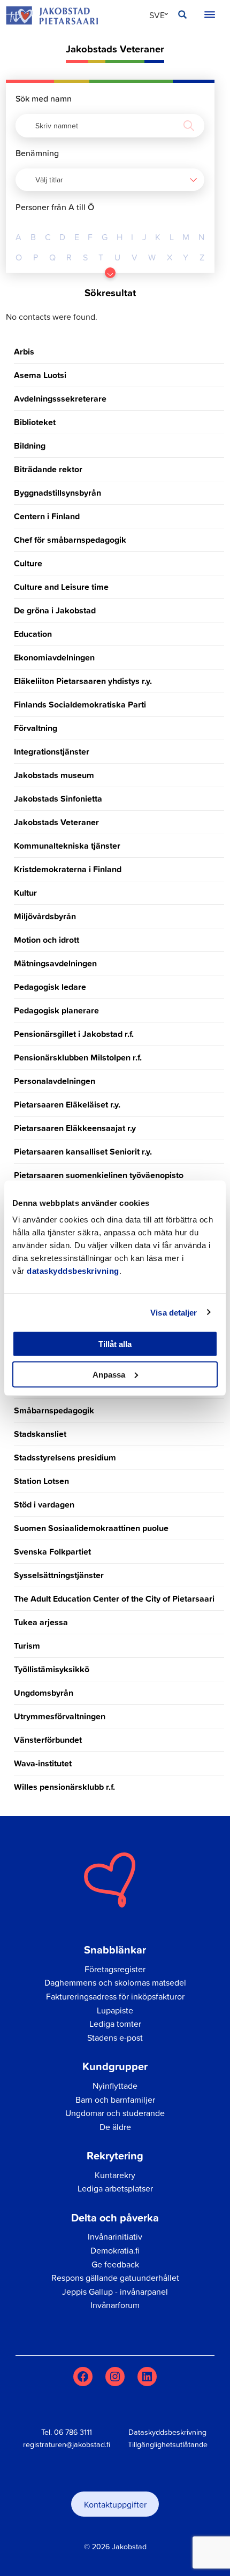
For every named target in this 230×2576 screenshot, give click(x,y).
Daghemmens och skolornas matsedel (115, 1982)
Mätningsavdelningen (55, 963)
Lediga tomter (115, 2024)
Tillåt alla (115, 1344)
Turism (27, 1646)
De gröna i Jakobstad (55, 610)
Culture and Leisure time (61, 587)
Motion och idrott (47, 940)
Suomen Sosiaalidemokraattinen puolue (91, 1528)
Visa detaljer (174, 1312)
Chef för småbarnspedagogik (70, 540)
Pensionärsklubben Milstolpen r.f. (78, 1058)
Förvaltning (36, 728)
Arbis (24, 352)
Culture (28, 563)
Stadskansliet (40, 1434)
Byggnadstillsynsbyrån (57, 493)
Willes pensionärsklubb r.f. (64, 1787)
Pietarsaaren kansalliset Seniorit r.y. (83, 1152)
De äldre (115, 2127)
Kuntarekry (115, 2175)
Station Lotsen (41, 1481)
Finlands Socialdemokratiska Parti (80, 705)
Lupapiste (115, 2010)
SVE (157, 15)
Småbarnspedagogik (54, 1410)
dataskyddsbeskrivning (73, 1271)
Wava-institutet (43, 1763)
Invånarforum (115, 2305)
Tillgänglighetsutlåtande (168, 2444)
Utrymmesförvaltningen (60, 1716)
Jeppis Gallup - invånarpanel (115, 2292)
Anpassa (109, 1374)
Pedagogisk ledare (50, 987)
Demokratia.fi (115, 2250)
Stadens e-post (115, 2037)
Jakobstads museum (54, 775)
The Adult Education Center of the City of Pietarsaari (114, 1599)
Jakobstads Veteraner (56, 822)
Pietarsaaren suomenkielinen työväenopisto (99, 1175)
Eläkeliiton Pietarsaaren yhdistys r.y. (83, 681)
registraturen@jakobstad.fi (67, 2444)
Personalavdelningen (55, 1081)
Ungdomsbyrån (44, 1693)
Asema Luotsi (40, 375)
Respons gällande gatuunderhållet (115, 2278)
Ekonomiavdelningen (54, 658)
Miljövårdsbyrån (45, 916)
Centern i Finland (47, 516)
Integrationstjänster (52, 752)
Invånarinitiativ (115, 2236)
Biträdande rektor (48, 469)
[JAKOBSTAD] (52, 15)
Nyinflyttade (115, 2086)
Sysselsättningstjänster (59, 1575)
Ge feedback (115, 2264)
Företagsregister (115, 1969)
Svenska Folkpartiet (52, 1552)
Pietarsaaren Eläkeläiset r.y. (67, 1105)
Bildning (30, 446)
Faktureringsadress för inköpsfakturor (115, 1996)
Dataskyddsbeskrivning (167, 2432)
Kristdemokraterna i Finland (68, 869)
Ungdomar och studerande (115, 2113)
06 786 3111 (73, 2432)
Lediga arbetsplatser (115, 2188)
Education (33, 634)
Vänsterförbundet (48, 1740)
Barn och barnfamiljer (115, 2100)
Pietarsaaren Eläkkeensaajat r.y (75, 1128)
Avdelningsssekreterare (60, 399)
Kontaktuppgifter (115, 2504)
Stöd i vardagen (44, 1505)
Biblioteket (35, 422)
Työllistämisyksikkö (52, 1669)
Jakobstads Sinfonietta (58, 799)
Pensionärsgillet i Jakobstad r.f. (74, 1034)
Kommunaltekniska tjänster (67, 846)
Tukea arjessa (41, 1622)
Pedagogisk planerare (56, 1010)
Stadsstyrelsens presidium (65, 1458)
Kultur (25, 893)
